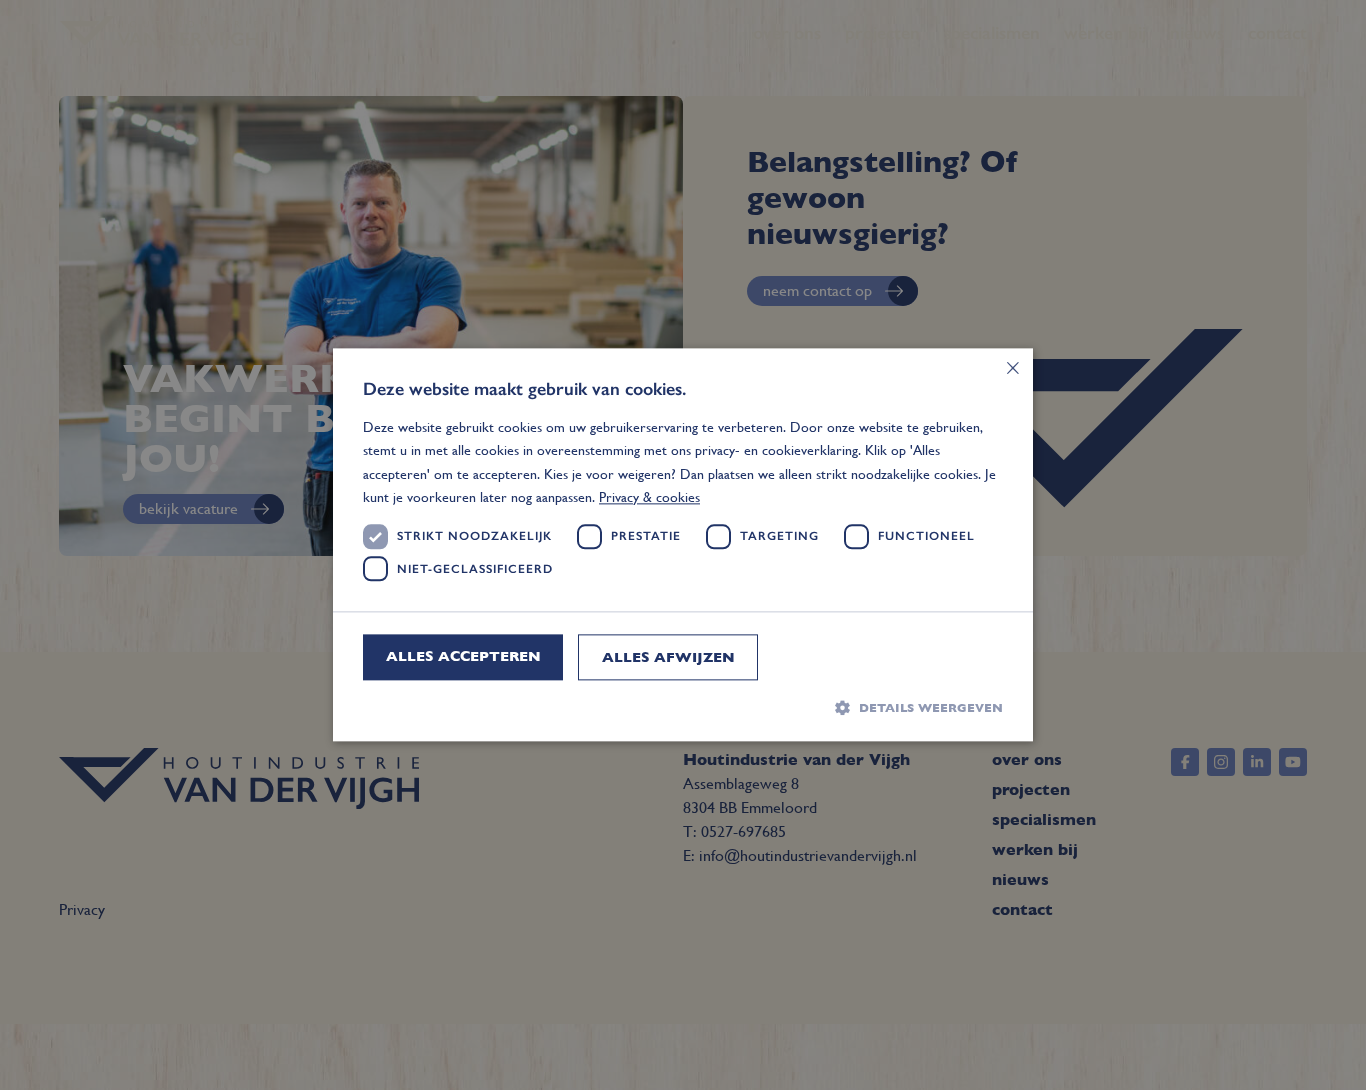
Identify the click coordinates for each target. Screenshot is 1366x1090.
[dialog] (683, 544)
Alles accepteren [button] (463, 656)
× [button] (1010, 370)
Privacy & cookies (649, 497)
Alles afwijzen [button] (668, 657)
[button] (683, 707)
